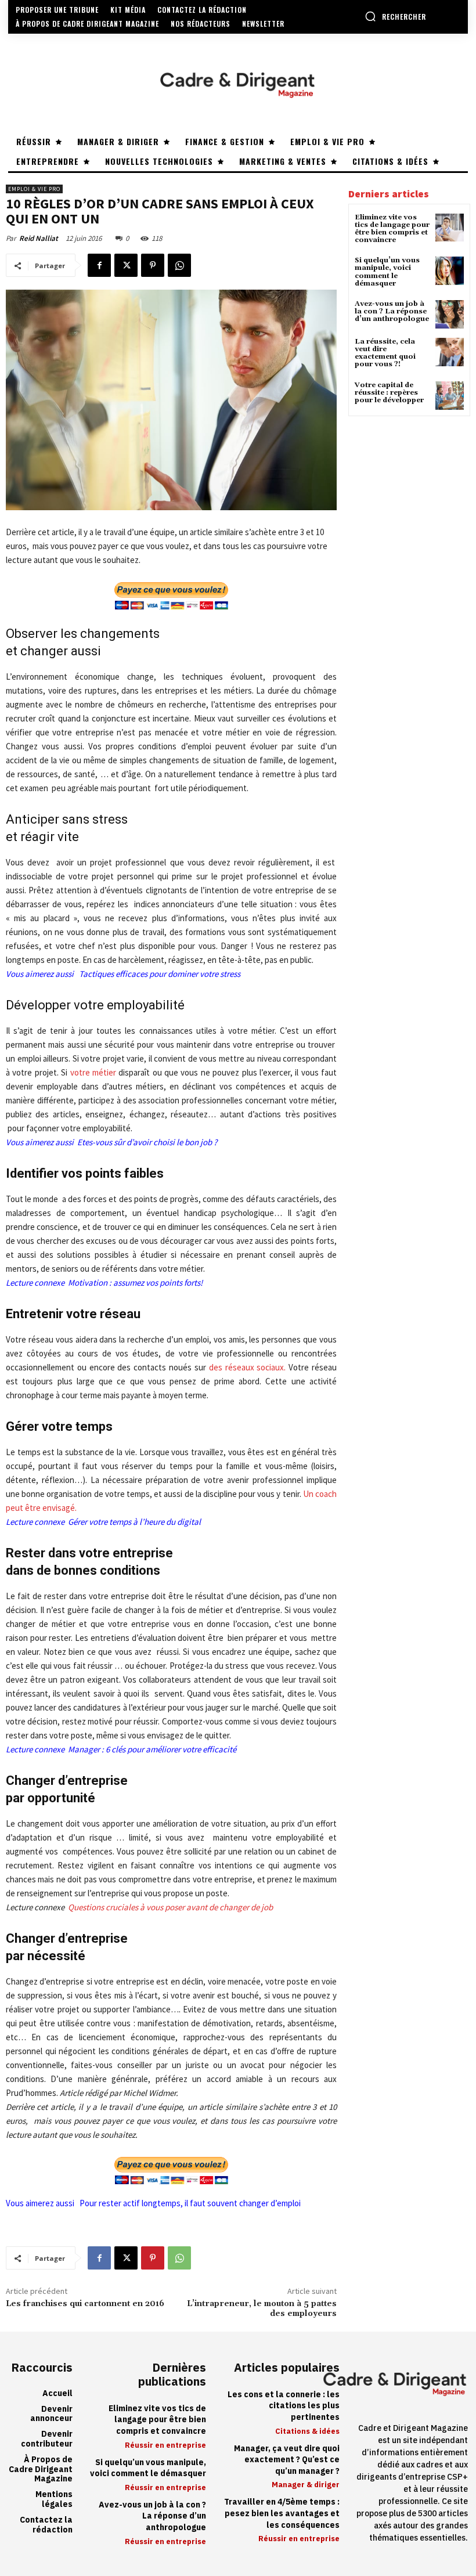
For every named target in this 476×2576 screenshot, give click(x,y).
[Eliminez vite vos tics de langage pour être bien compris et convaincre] (450, 228)
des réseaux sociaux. (246, 1367)
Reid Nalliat (39, 238)
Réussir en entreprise (165, 2445)
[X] (126, 265)
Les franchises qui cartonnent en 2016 (85, 2304)
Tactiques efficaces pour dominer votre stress (160, 974)
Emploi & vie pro (34, 189)
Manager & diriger (306, 2485)
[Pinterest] (153, 265)
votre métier (93, 1072)
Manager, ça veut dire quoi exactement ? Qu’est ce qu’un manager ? (287, 2460)
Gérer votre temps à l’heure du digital (134, 1522)
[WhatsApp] (179, 265)
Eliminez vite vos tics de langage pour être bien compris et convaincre (392, 229)
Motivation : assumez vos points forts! (135, 1282)
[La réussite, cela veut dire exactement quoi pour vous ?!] (450, 352)
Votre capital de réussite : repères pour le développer (389, 393)
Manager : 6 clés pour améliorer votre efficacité (151, 1749)
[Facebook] (99, 265)
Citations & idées (307, 2431)
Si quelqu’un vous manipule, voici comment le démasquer (387, 272)
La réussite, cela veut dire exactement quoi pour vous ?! (385, 353)
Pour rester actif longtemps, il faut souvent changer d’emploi (190, 2203)
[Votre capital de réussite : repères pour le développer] (450, 396)
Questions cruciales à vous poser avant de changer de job (170, 1907)
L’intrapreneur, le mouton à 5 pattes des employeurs (262, 2309)
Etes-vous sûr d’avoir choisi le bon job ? (147, 1142)
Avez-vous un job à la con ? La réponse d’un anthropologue (392, 311)
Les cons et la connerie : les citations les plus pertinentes (284, 2406)
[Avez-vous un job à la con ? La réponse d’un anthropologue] (450, 314)
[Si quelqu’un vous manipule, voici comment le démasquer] (450, 271)
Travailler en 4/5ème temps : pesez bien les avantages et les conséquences (282, 2513)
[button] (395, 16)
